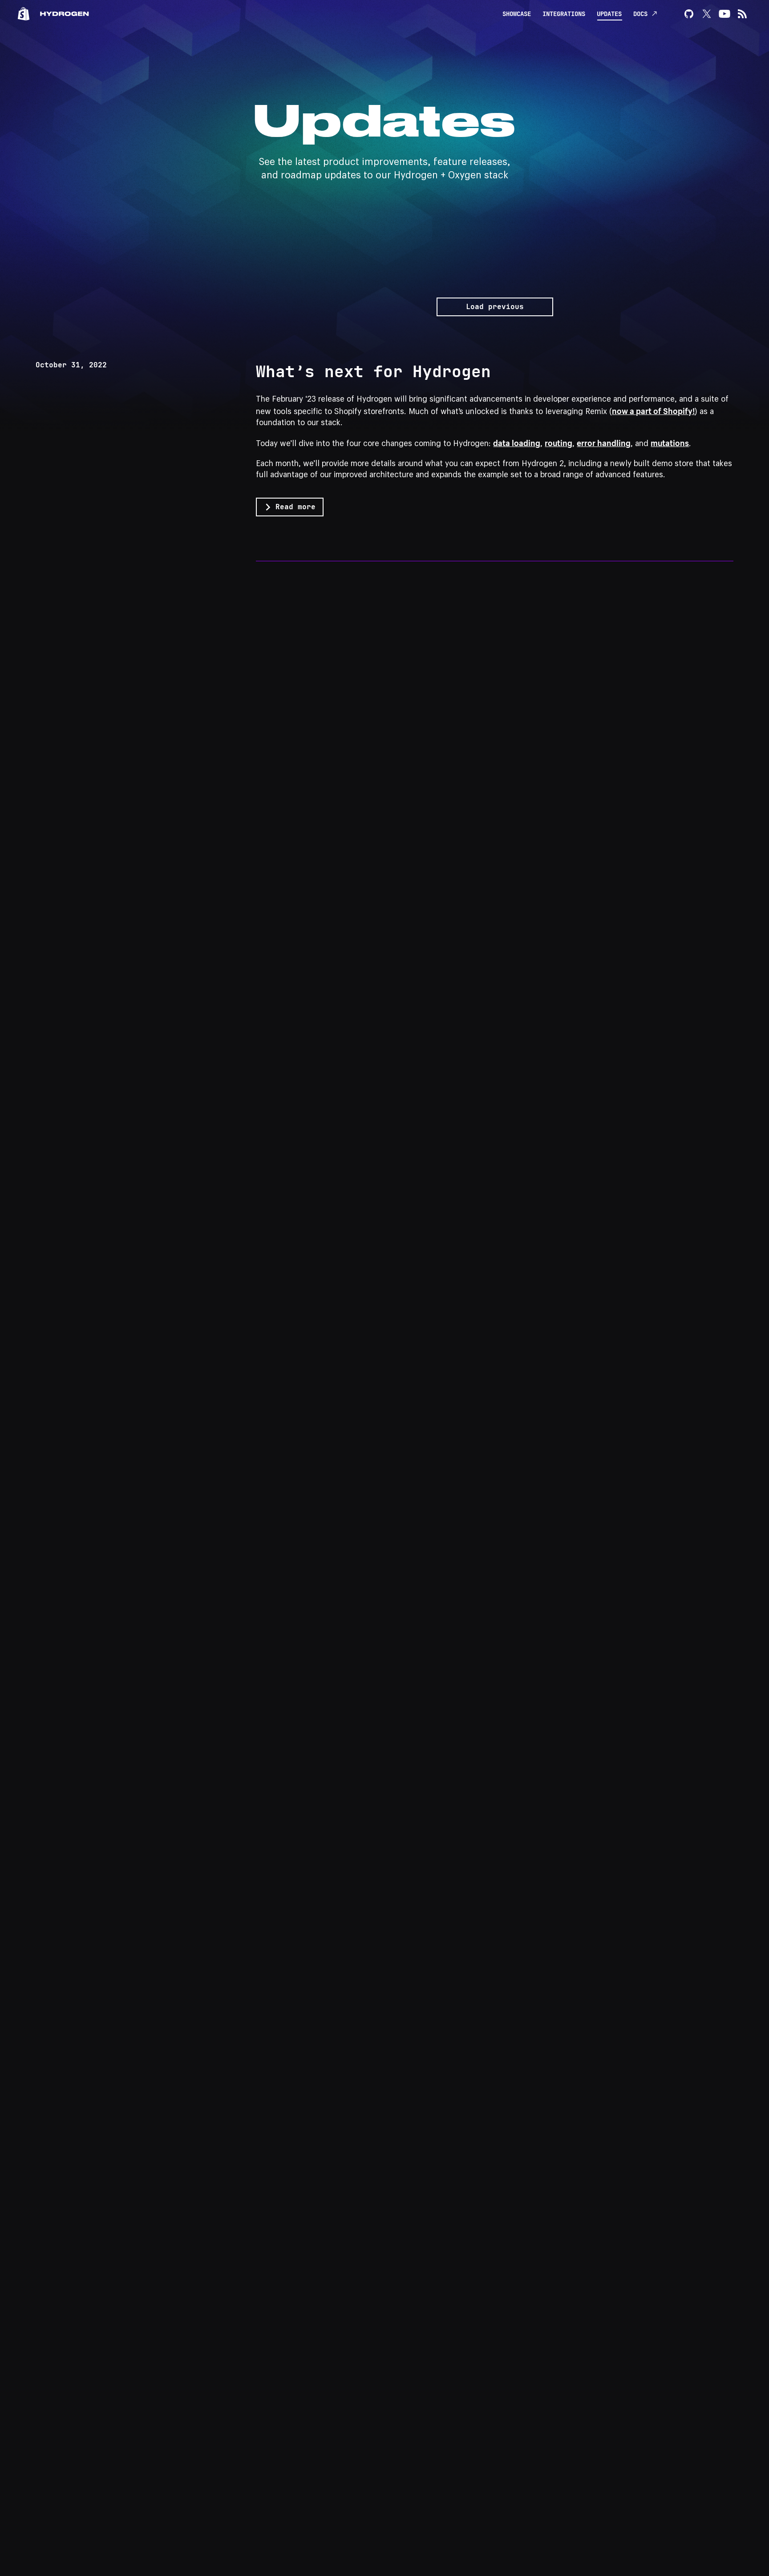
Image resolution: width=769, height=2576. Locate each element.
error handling (604, 442)
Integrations (564, 14)
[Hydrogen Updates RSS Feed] (742, 14)
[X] (707, 14)
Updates (609, 14)
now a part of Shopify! (653, 410)
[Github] (689, 14)
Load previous (495, 307)
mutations (670, 442)
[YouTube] (724, 14)
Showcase (517, 14)
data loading (517, 442)
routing (559, 442)
